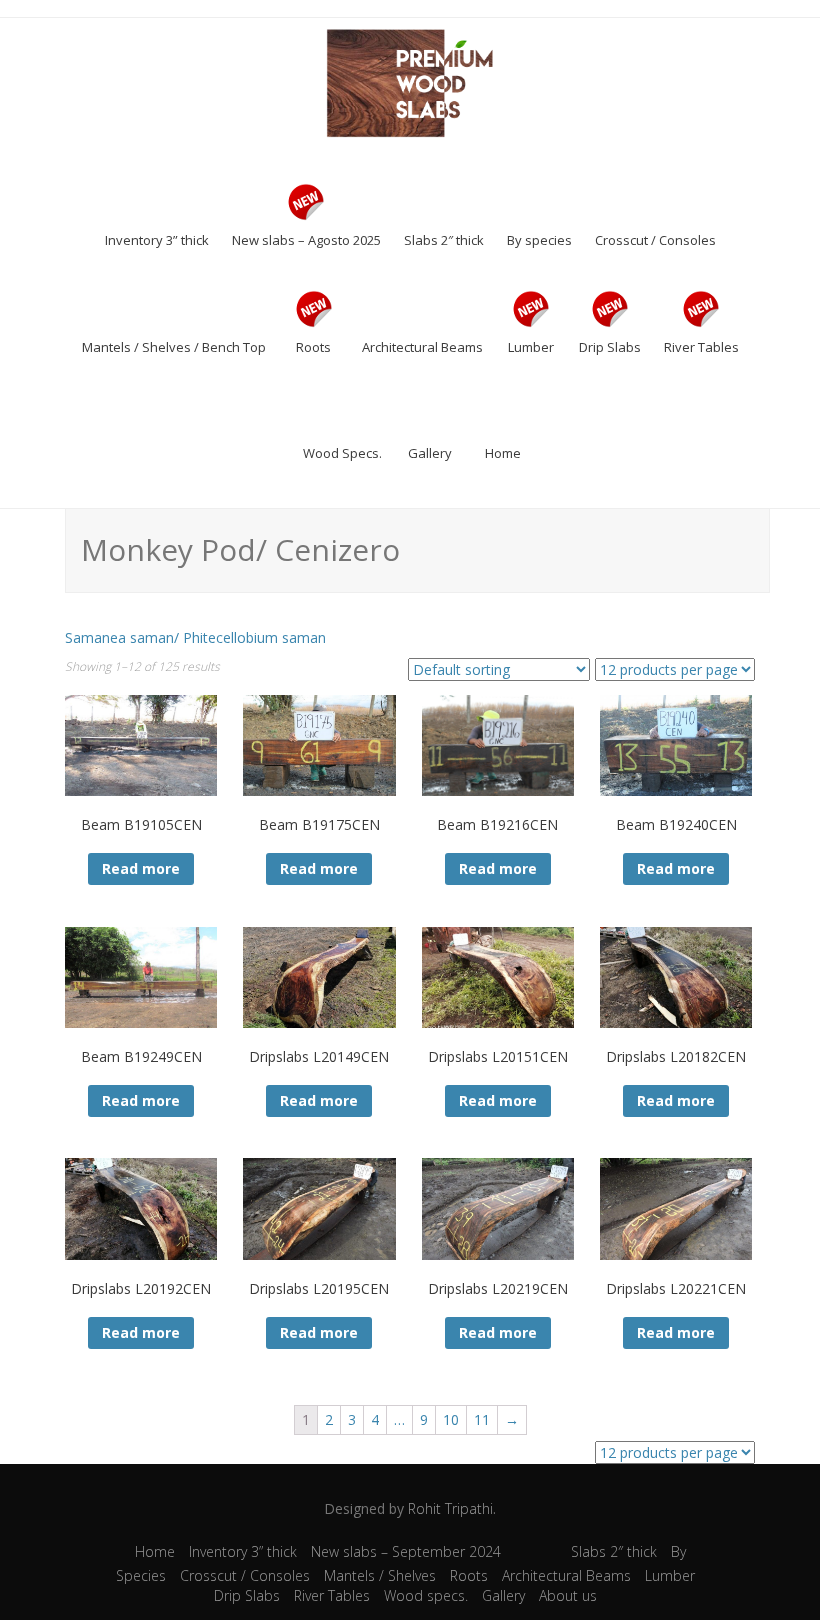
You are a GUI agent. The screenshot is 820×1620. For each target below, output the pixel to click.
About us (568, 1595)
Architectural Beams (566, 1575)
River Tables (332, 1595)
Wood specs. (426, 1595)
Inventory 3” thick (243, 1551)
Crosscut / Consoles (245, 1575)
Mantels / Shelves (380, 1575)
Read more (141, 868)
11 (482, 1419)
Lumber (670, 1575)
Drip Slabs (247, 1595)
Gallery (503, 1595)
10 (451, 1419)
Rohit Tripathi (450, 1508)
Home (155, 1551)
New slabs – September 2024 (406, 1551)
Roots (469, 1575)
